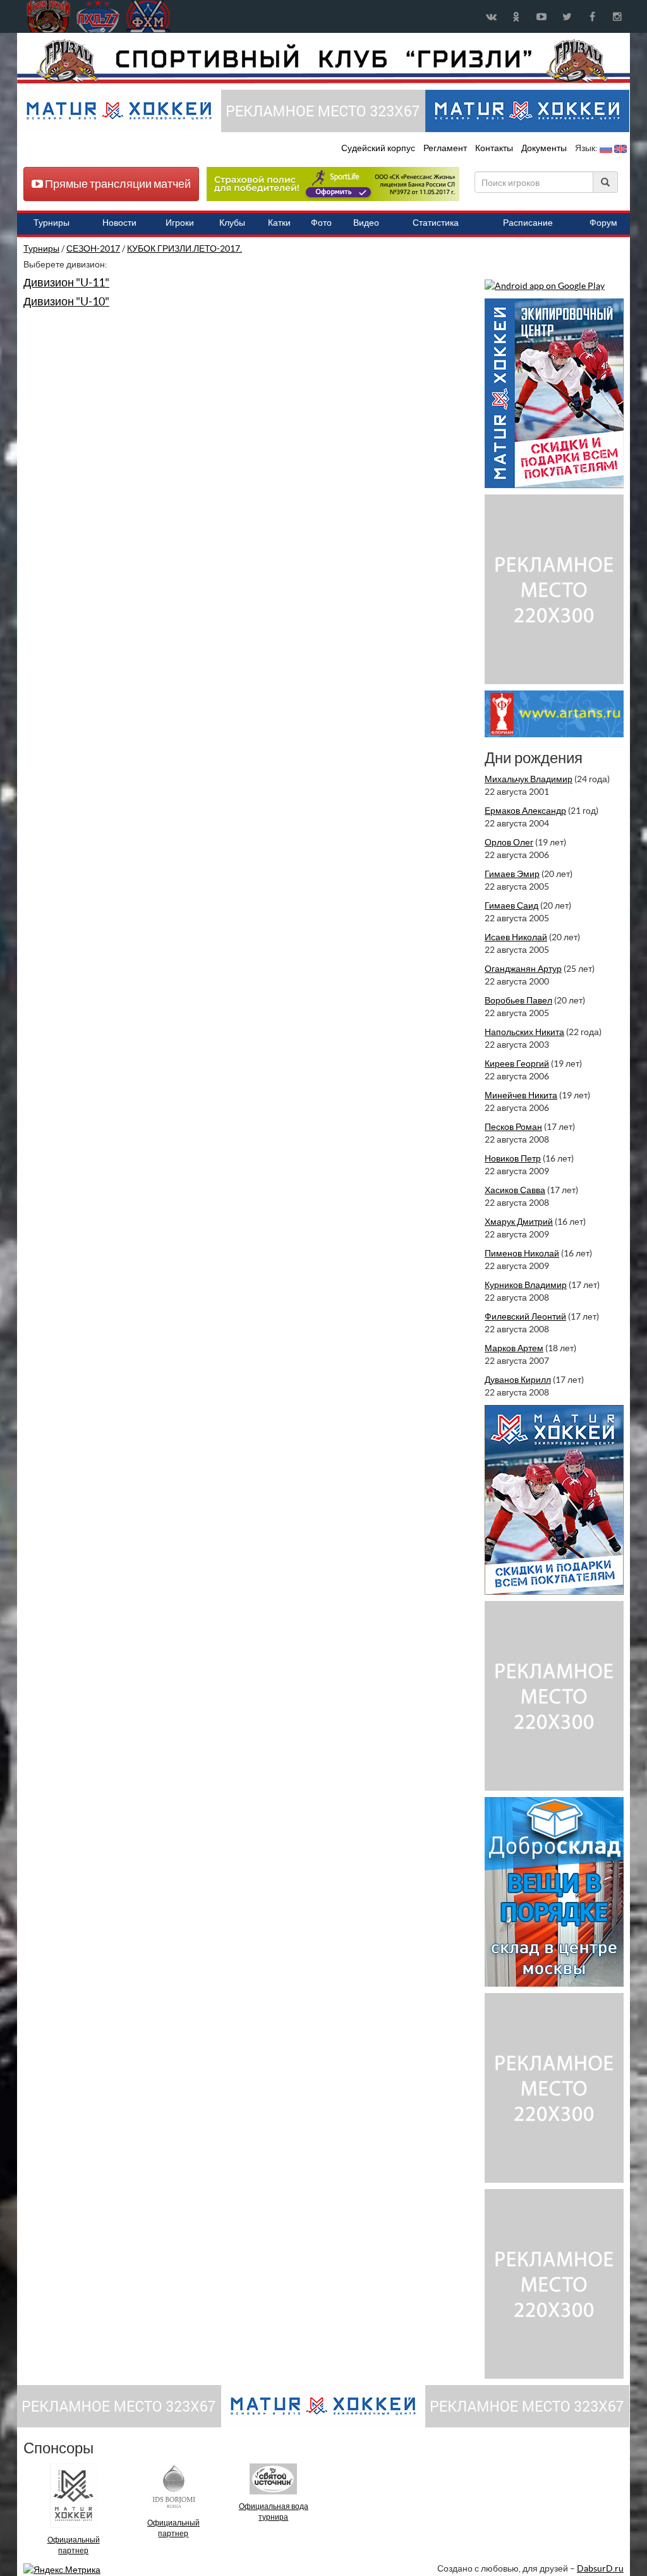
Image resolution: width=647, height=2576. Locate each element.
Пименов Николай (522, 1253)
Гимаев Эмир (512, 874)
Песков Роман (513, 1127)
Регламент (446, 148)
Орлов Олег (509, 842)
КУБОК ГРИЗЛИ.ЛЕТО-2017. (184, 248)
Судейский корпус (379, 148)
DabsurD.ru (600, 2568)
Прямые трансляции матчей (117, 184)
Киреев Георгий (517, 1064)
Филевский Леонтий (525, 1316)
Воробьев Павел (518, 1000)
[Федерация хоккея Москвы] (148, 16)
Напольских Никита (524, 1032)
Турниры (41, 248)
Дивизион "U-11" (66, 282)
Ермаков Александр (525, 811)
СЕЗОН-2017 (93, 248)
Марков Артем (514, 1348)
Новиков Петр (513, 1158)
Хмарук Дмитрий (519, 1222)
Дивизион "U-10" (66, 301)
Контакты (494, 148)
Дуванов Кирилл (518, 1380)
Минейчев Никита (521, 1095)
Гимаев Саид (511, 905)
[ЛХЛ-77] (333, 183)
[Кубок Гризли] (323, 61)
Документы (545, 148)
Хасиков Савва (515, 1190)
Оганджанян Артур (523, 969)
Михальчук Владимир (529, 779)
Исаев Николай (516, 937)
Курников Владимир (526, 1285)
